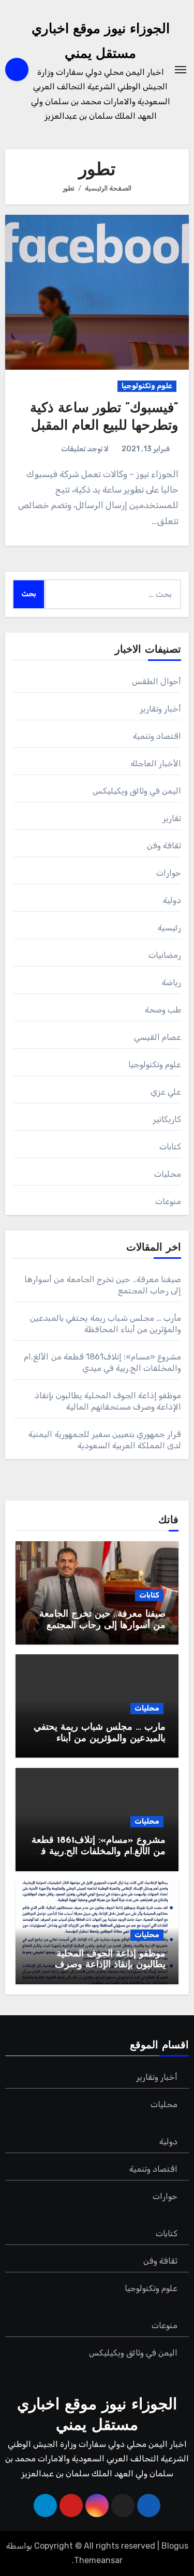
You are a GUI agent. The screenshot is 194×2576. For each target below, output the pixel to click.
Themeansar (98, 2560)
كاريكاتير (167, 1119)
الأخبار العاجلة (156, 763)
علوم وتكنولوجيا (147, 386)
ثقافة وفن (164, 846)
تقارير (172, 818)
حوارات (169, 873)
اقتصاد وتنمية (157, 736)
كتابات (170, 1147)
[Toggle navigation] (181, 70)
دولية (172, 900)
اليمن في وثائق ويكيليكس (137, 791)
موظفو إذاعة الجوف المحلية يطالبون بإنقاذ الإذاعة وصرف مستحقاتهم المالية (110, 1965)
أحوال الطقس (156, 681)
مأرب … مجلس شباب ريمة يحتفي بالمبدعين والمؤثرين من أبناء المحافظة (100, 1739)
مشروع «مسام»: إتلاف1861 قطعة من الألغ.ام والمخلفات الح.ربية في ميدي (99, 1852)
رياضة (171, 982)
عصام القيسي (158, 1037)
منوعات (168, 1201)
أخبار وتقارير (160, 709)
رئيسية (169, 928)
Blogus (175, 2546)
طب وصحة (163, 1010)
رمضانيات (165, 955)
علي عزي (166, 1092)
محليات (168, 1174)
